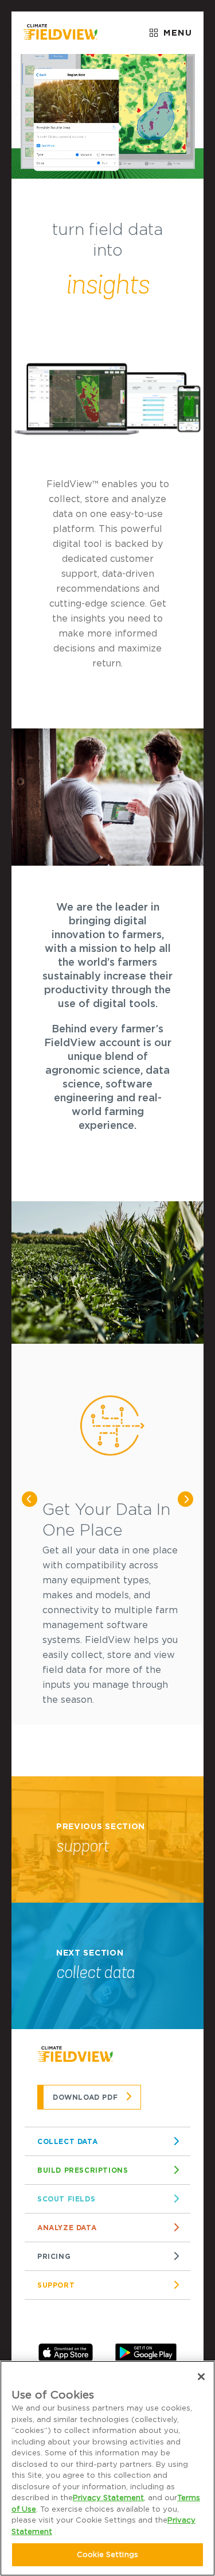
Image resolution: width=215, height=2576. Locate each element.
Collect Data (67, 2141)
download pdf (85, 2097)
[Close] (201, 2377)
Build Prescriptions (83, 2170)
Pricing (54, 2256)
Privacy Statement (108, 2498)
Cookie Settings (107, 2554)
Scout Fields (66, 2199)
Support (56, 2285)
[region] (107, 2468)
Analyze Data (67, 2228)
